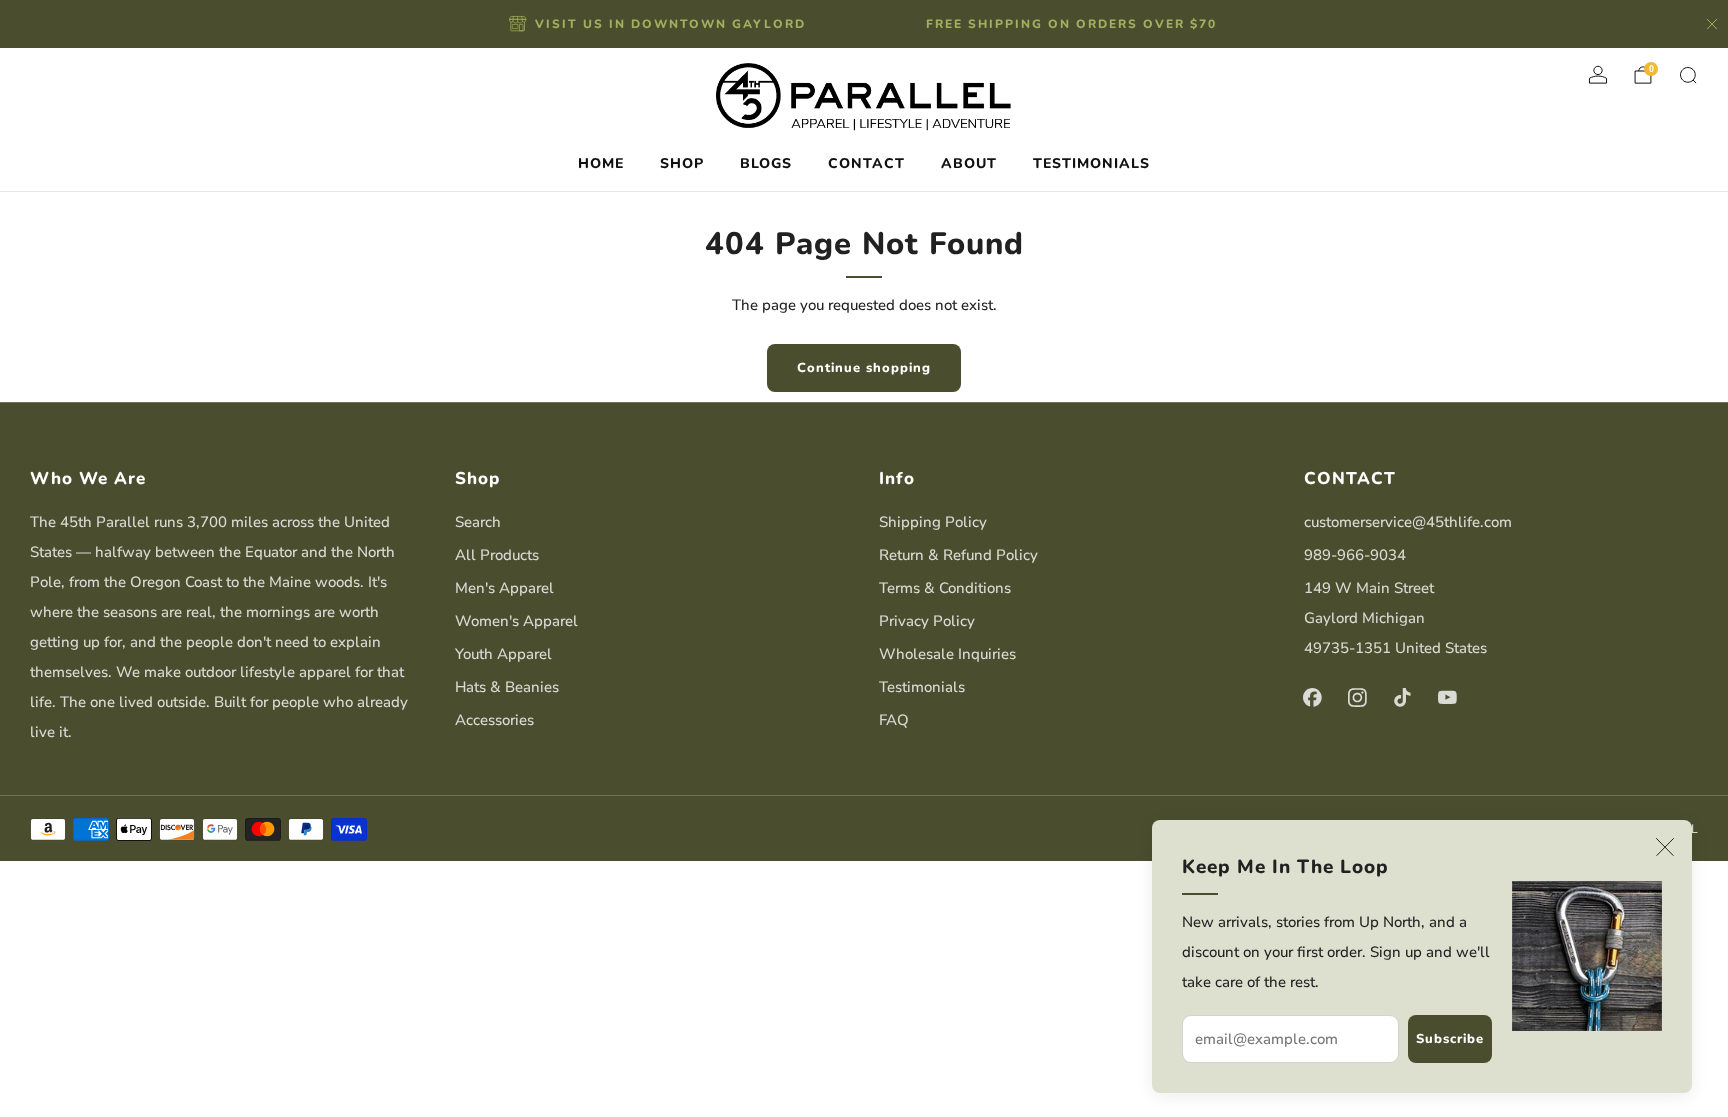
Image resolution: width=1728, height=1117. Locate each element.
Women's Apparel (516, 621)
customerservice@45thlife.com (1408, 522)
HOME (601, 163)
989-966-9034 (1355, 555)
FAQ (894, 720)
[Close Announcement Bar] (1712, 24)
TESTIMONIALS (1091, 163)
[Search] (1688, 75)
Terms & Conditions (945, 588)
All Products (497, 555)
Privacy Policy (927, 621)
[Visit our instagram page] (1357, 697)
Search (478, 522)
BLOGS (766, 163)
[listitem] (659, 24)
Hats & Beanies (507, 687)
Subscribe (1450, 1039)
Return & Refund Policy (958, 555)
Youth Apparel (503, 654)
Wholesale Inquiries (947, 654)
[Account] (1598, 75)
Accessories (494, 720)
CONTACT (866, 163)
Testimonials (922, 687)
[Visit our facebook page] (1312, 697)
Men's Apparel (504, 588)
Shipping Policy (933, 522)
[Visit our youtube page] (1447, 697)
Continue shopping (864, 368)
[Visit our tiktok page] (1402, 697)
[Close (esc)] (1665, 847)
